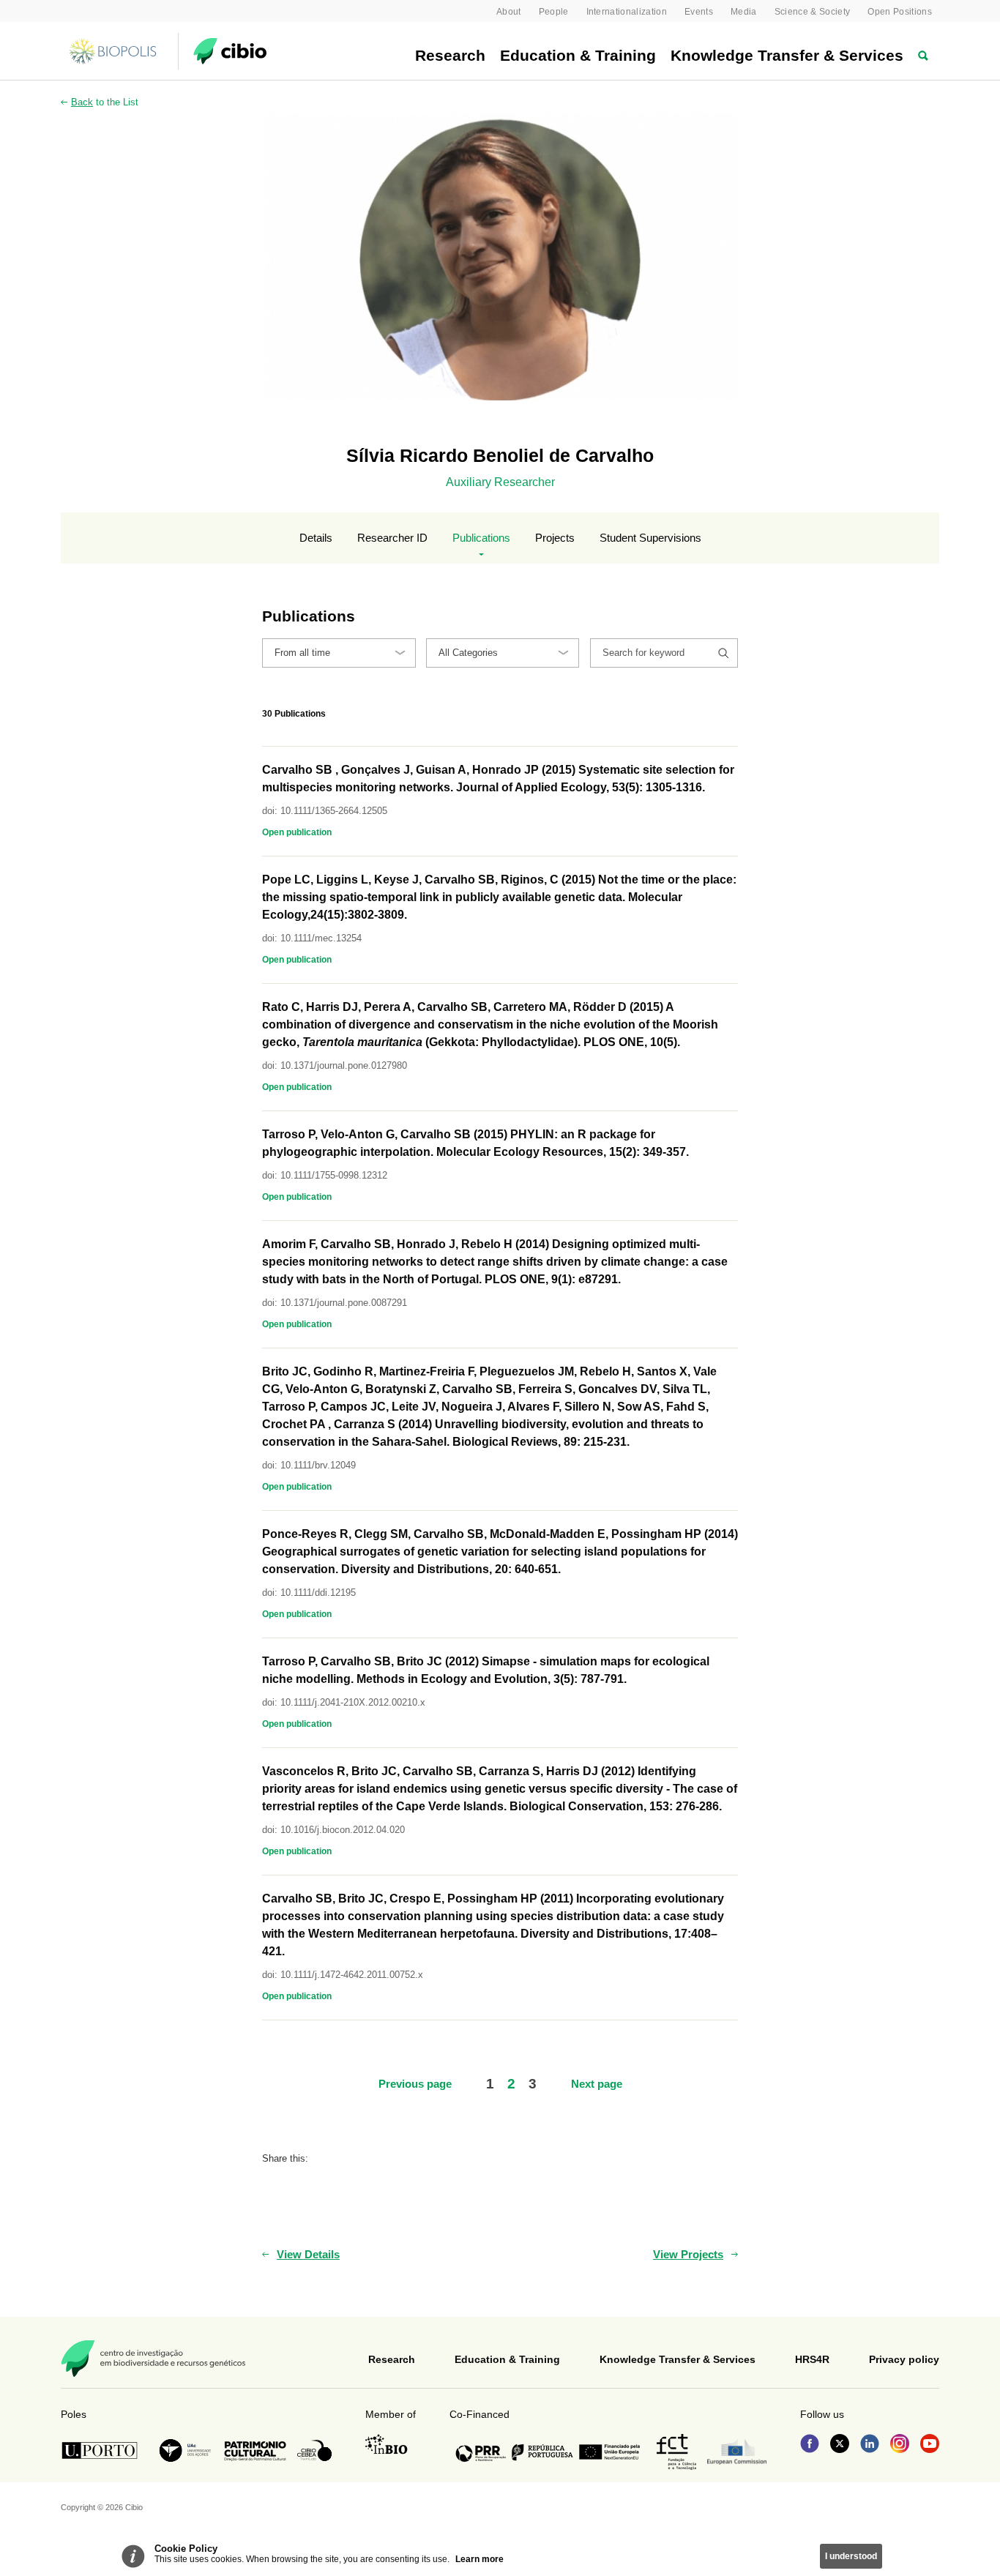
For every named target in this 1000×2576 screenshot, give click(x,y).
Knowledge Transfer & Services (787, 55)
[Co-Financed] (548, 2452)
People (554, 12)
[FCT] (676, 2452)
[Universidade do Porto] (104, 2450)
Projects (555, 538)
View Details (308, 2254)
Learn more (480, 2559)
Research (450, 55)
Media (744, 12)
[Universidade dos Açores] (185, 2450)
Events (699, 12)
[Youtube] (930, 2445)
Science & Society (813, 12)
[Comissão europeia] (737, 2452)
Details (316, 538)
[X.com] (840, 2445)
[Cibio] (230, 51)
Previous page (415, 2084)
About (509, 12)
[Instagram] (900, 2445)
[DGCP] (255, 2451)
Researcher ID (392, 538)
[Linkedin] (870, 2445)
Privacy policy (904, 2359)
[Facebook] (810, 2445)
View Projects (688, 2254)
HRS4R (812, 2359)
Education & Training (578, 55)
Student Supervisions (650, 538)
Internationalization (627, 12)
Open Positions (900, 12)
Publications (481, 538)
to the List (105, 102)
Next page (597, 2084)
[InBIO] (387, 2444)
